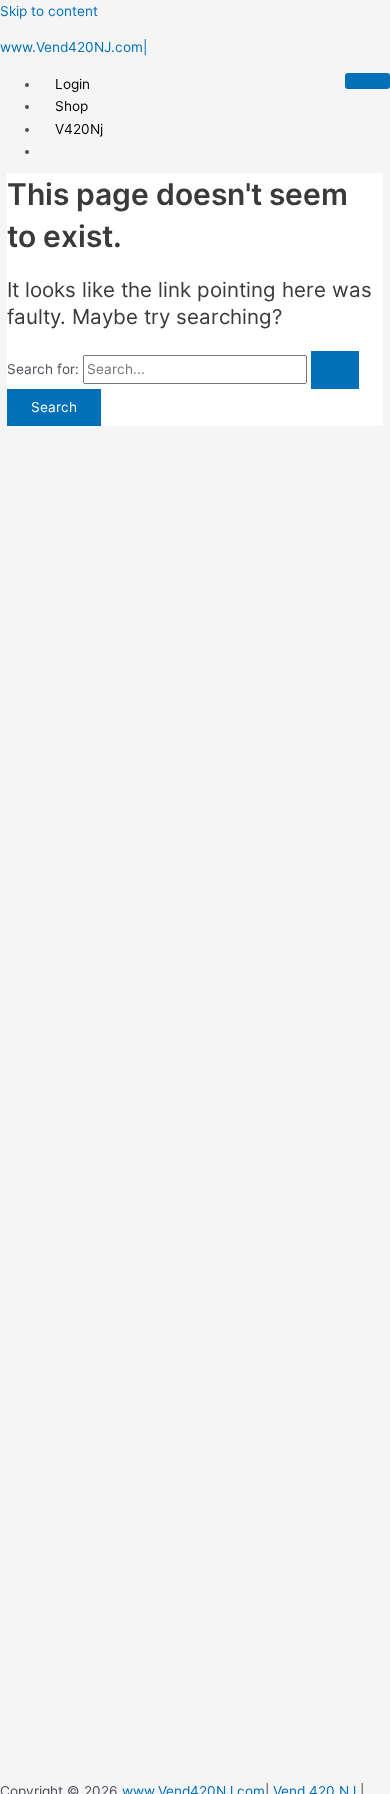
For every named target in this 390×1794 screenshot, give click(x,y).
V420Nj (79, 129)
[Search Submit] (335, 370)
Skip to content (49, 11)
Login (72, 84)
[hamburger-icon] (367, 81)
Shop (71, 106)
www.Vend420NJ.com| (73, 47)
